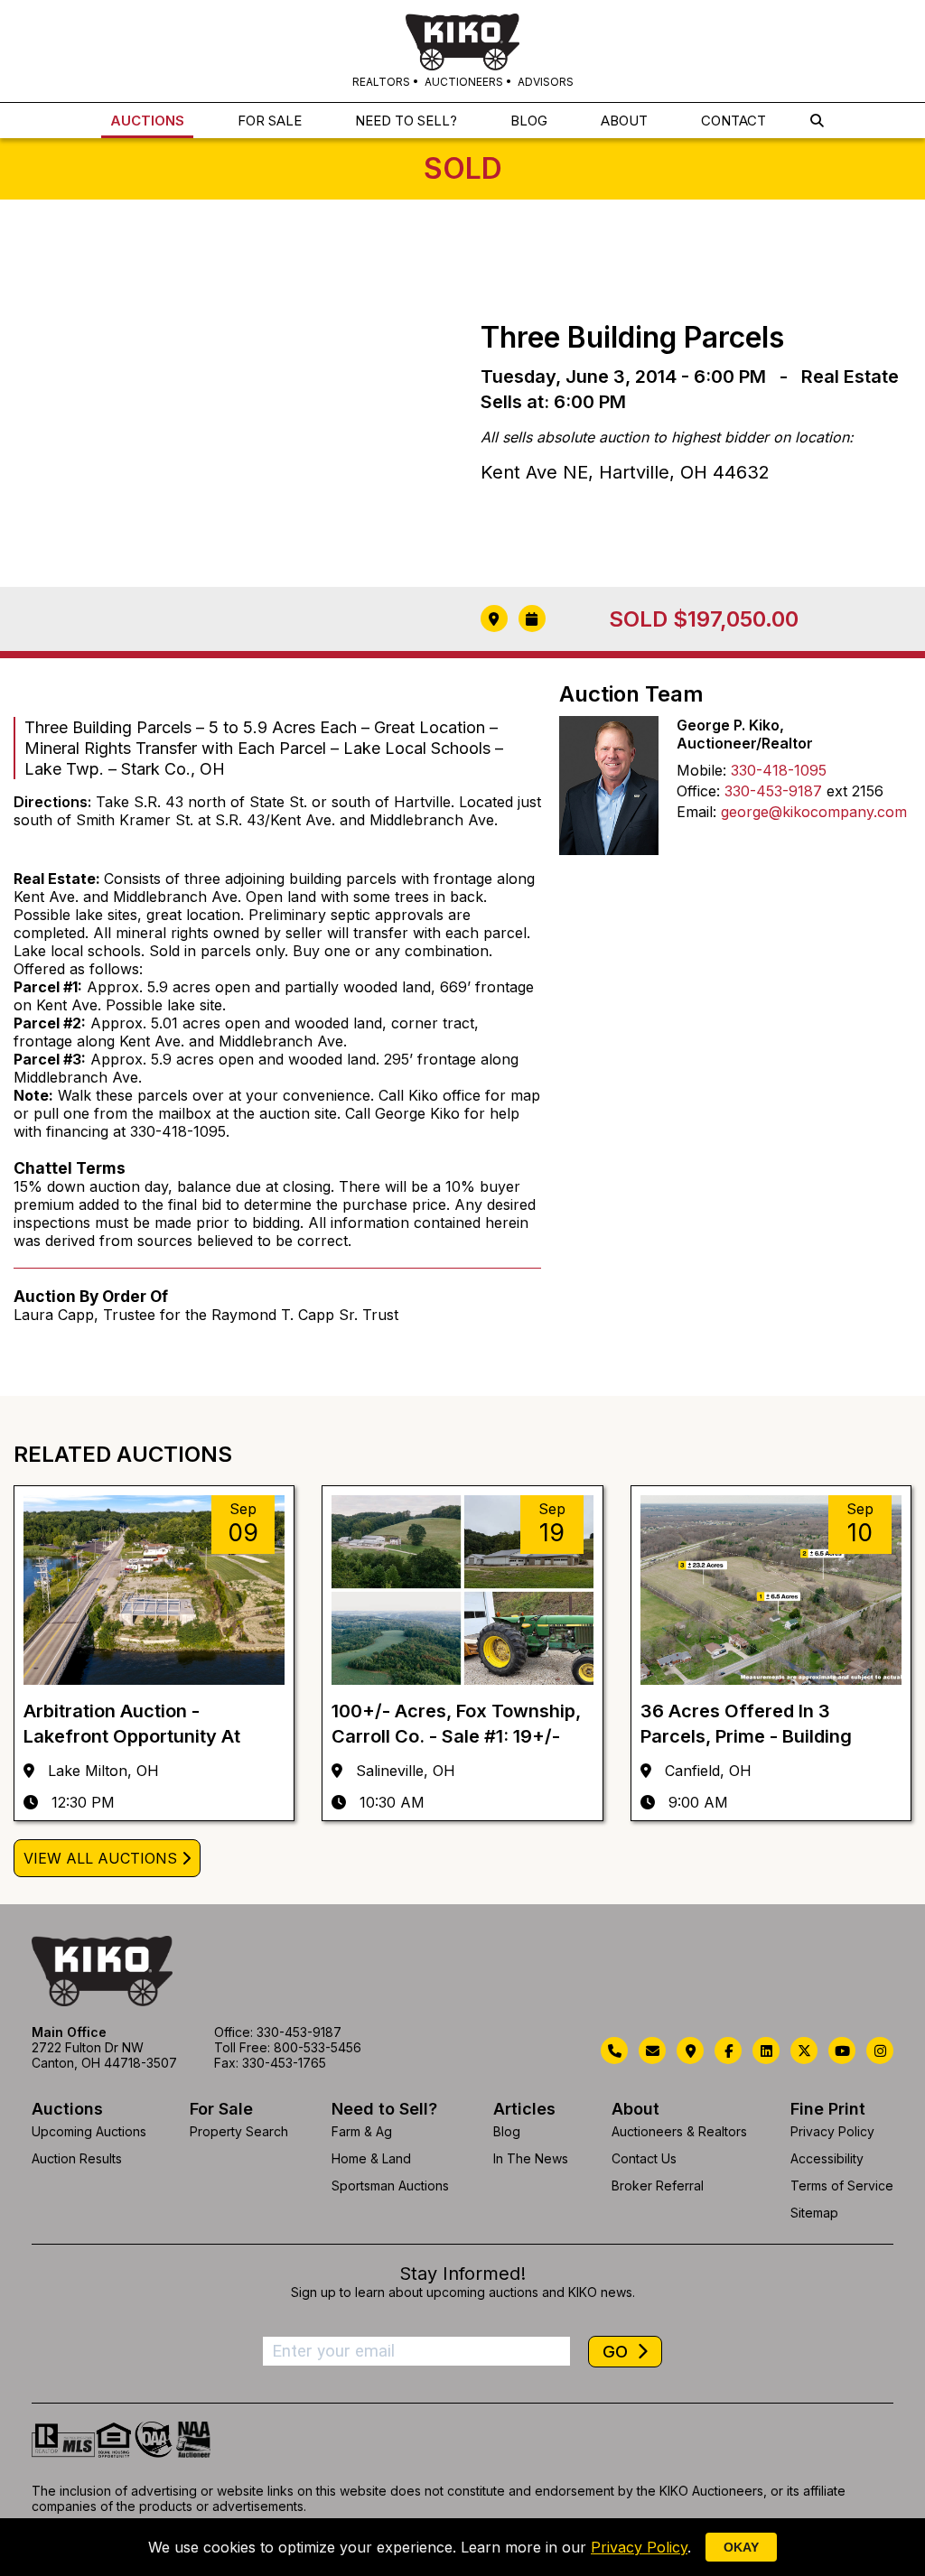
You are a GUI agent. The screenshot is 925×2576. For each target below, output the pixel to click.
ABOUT (624, 121)
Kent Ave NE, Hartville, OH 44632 (625, 472)
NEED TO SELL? (406, 121)
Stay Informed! (462, 2274)
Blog (507, 2131)
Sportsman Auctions (390, 2185)
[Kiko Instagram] (880, 2051)
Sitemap (814, 2213)
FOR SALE (270, 121)
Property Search (239, 2131)
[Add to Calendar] (532, 618)
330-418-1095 (779, 770)
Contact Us (644, 2158)
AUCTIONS (147, 121)
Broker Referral (658, 2185)
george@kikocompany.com (814, 812)
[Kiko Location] (690, 2051)
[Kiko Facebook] (728, 2051)
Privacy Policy (832, 2131)
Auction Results (77, 2158)
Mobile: (701, 770)
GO (617, 2352)
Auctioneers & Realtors (679, 2131)
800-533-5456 (318, 2047)
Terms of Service (842, 2185)
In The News (531, 2158)
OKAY (741, 2547)
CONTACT (733, 121)
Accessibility (827, 2158)
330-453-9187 (773, 791)
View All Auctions (100, 1858)
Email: (696, 812)
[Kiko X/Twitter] (804, 2051)
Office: (698, 791)
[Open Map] (494, 618)
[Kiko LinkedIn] (766, 2051)
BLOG (529, 121)
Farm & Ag (362, 2131)
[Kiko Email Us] (652, 2051)
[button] (817, 121)
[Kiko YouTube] (842, 2051)
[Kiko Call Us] (614, 2051)
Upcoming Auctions (89, 2131)
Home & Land (371, 2158)
